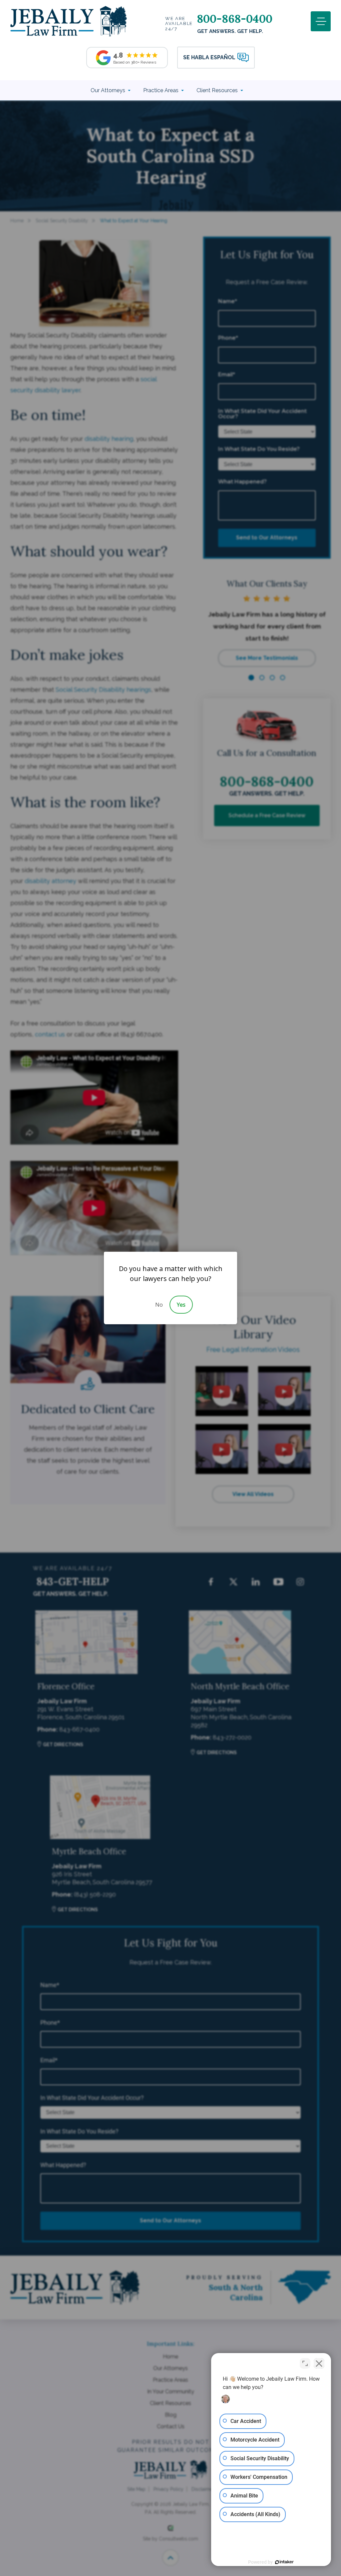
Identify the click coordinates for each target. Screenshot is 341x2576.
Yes (181, 1305)
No (159, 1305)
